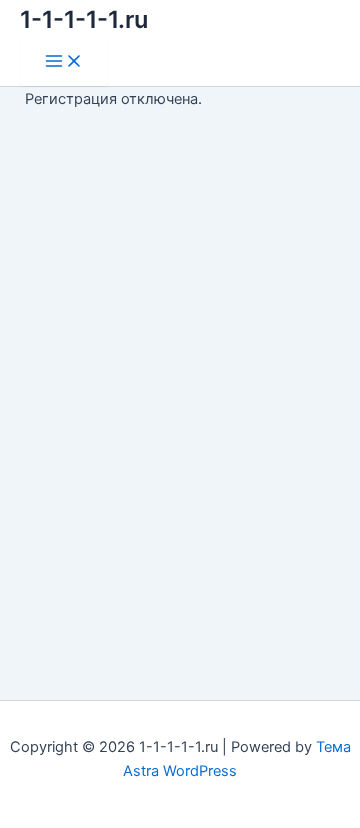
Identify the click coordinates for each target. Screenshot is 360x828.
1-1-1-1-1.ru (84, 19)
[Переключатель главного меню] (64, 62)
